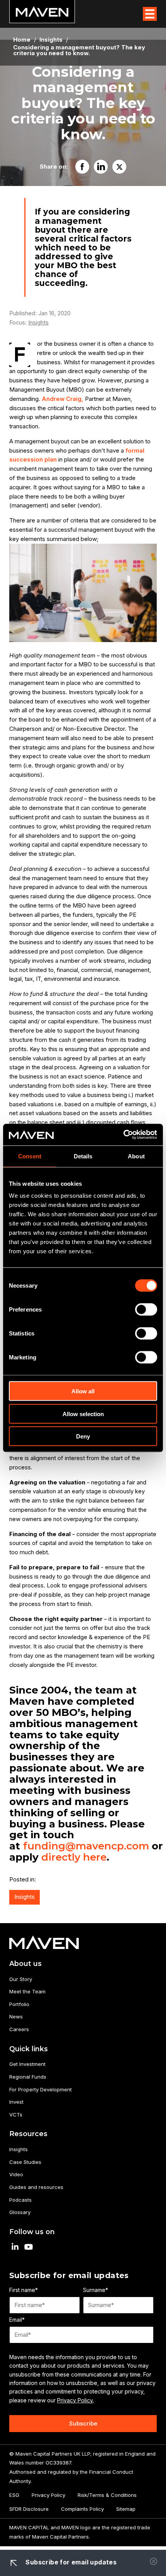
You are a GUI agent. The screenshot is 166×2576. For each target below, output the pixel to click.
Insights (38, 323)
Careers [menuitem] (19, 2029)
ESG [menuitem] (14, 2495)
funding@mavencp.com (87, 1846)
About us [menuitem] (25, 1963)
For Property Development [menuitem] (41, 2089)
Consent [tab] (30, 1156)
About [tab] (136, 1156)
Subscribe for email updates (70, 2562)
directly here (74, 1857)
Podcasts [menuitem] (20, 2200)
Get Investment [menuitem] (27, 2064)
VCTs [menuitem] (16, 2115)
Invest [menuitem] (16, 2102)
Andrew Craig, (63, 399)
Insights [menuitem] (19, 2149)
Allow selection (83, 1414)
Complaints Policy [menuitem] (82, 2509)
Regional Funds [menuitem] (28, 2077)
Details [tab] (83, 1156)
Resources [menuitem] (28, 2134)
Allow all (83, 1391)
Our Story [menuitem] (21, 1979)
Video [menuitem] (16, 2174)
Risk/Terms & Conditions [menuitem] (107, 2495)
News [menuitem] (16, 2017)
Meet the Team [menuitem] (27, 1991)
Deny (83, 1436)
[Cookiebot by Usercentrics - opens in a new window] (123, 1135)
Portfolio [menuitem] (19, 2004)
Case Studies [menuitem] (25, 2162)
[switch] (146, 1310)
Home (22, 40)
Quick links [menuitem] (29, 2049)
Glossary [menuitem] (20, 2212)
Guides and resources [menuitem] (36, 2187)
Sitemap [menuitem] (126, 2509)
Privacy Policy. (75, 2400)
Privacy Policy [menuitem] (48, 2495)
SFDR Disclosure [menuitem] (29, 2509)
